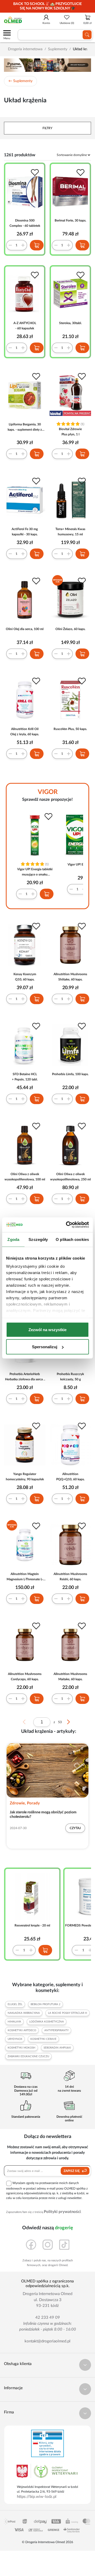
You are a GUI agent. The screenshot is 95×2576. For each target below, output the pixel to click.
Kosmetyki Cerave (43, 2039)
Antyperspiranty (56, 2030)
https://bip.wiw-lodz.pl (37, 2497)
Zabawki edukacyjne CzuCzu (28, 2056)
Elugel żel (15, 2004)
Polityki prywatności (62, 2212)
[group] (47, 6)
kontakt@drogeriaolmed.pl (47, 2341)
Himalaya (14, 2022)
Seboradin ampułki (57, 2048)
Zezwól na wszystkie (47, 1329)
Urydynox (15, 2039)
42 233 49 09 (48, 2318)
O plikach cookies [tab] (72, 1239)
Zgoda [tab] (13, 1239)
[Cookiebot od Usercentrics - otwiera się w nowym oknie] (67, 1225)
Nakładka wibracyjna (24, 2013)
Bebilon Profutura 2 (46, 2004)
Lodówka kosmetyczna (47, 2022)
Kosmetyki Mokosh (22, 2048)
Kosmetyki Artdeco (22, 2030)
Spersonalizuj (45, 1347)
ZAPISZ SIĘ (72, 2171)
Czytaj (75, 1828)
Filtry (47, 128)
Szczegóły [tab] (38, 1239)
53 (60, 1722)
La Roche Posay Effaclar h (68, 2013)
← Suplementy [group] (20, 81)
